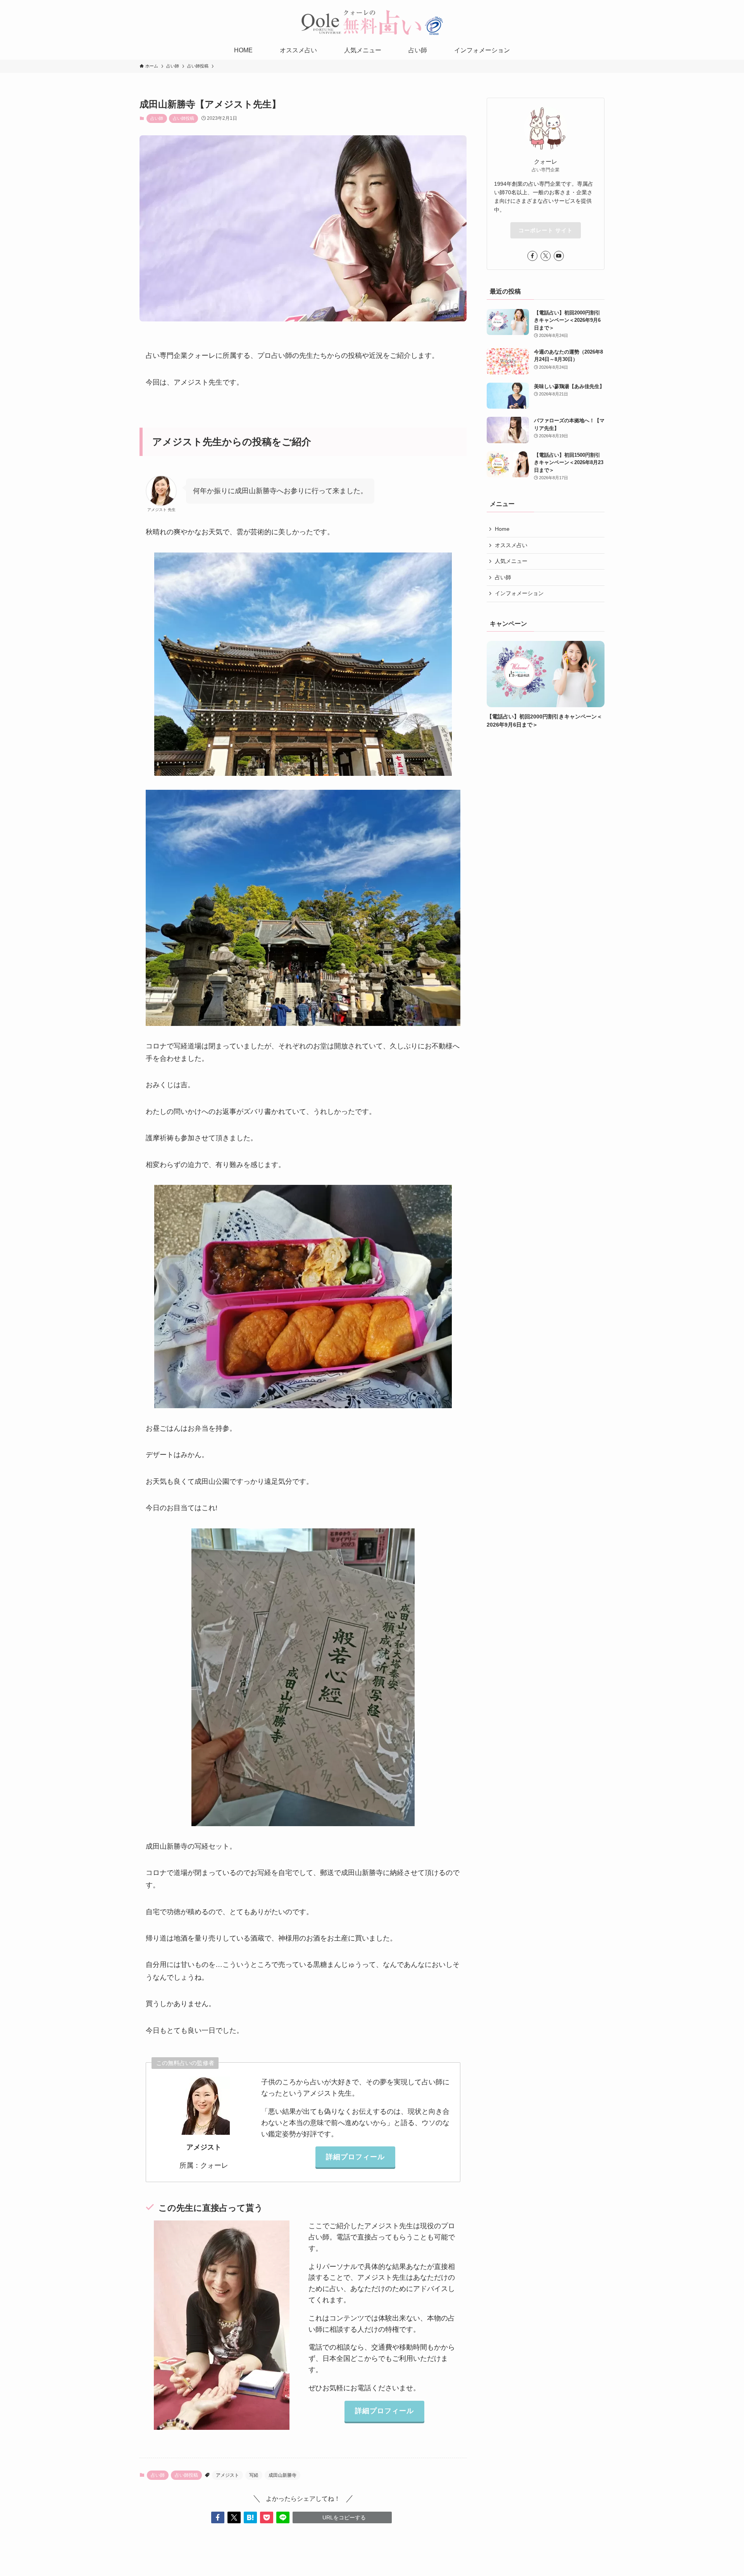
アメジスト (227, 2475)
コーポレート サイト (546, 230)
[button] (218, 2517)
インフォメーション (519, 594)
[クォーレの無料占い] (372, 22)
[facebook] (532, 256)
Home (502, 529)
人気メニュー (511, 561)
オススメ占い (511, 545)
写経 (254, 2475)
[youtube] (559, 256)
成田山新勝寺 (282, 2475)
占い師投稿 (183, 118)
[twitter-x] (546, 256)
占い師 (157, 118)
